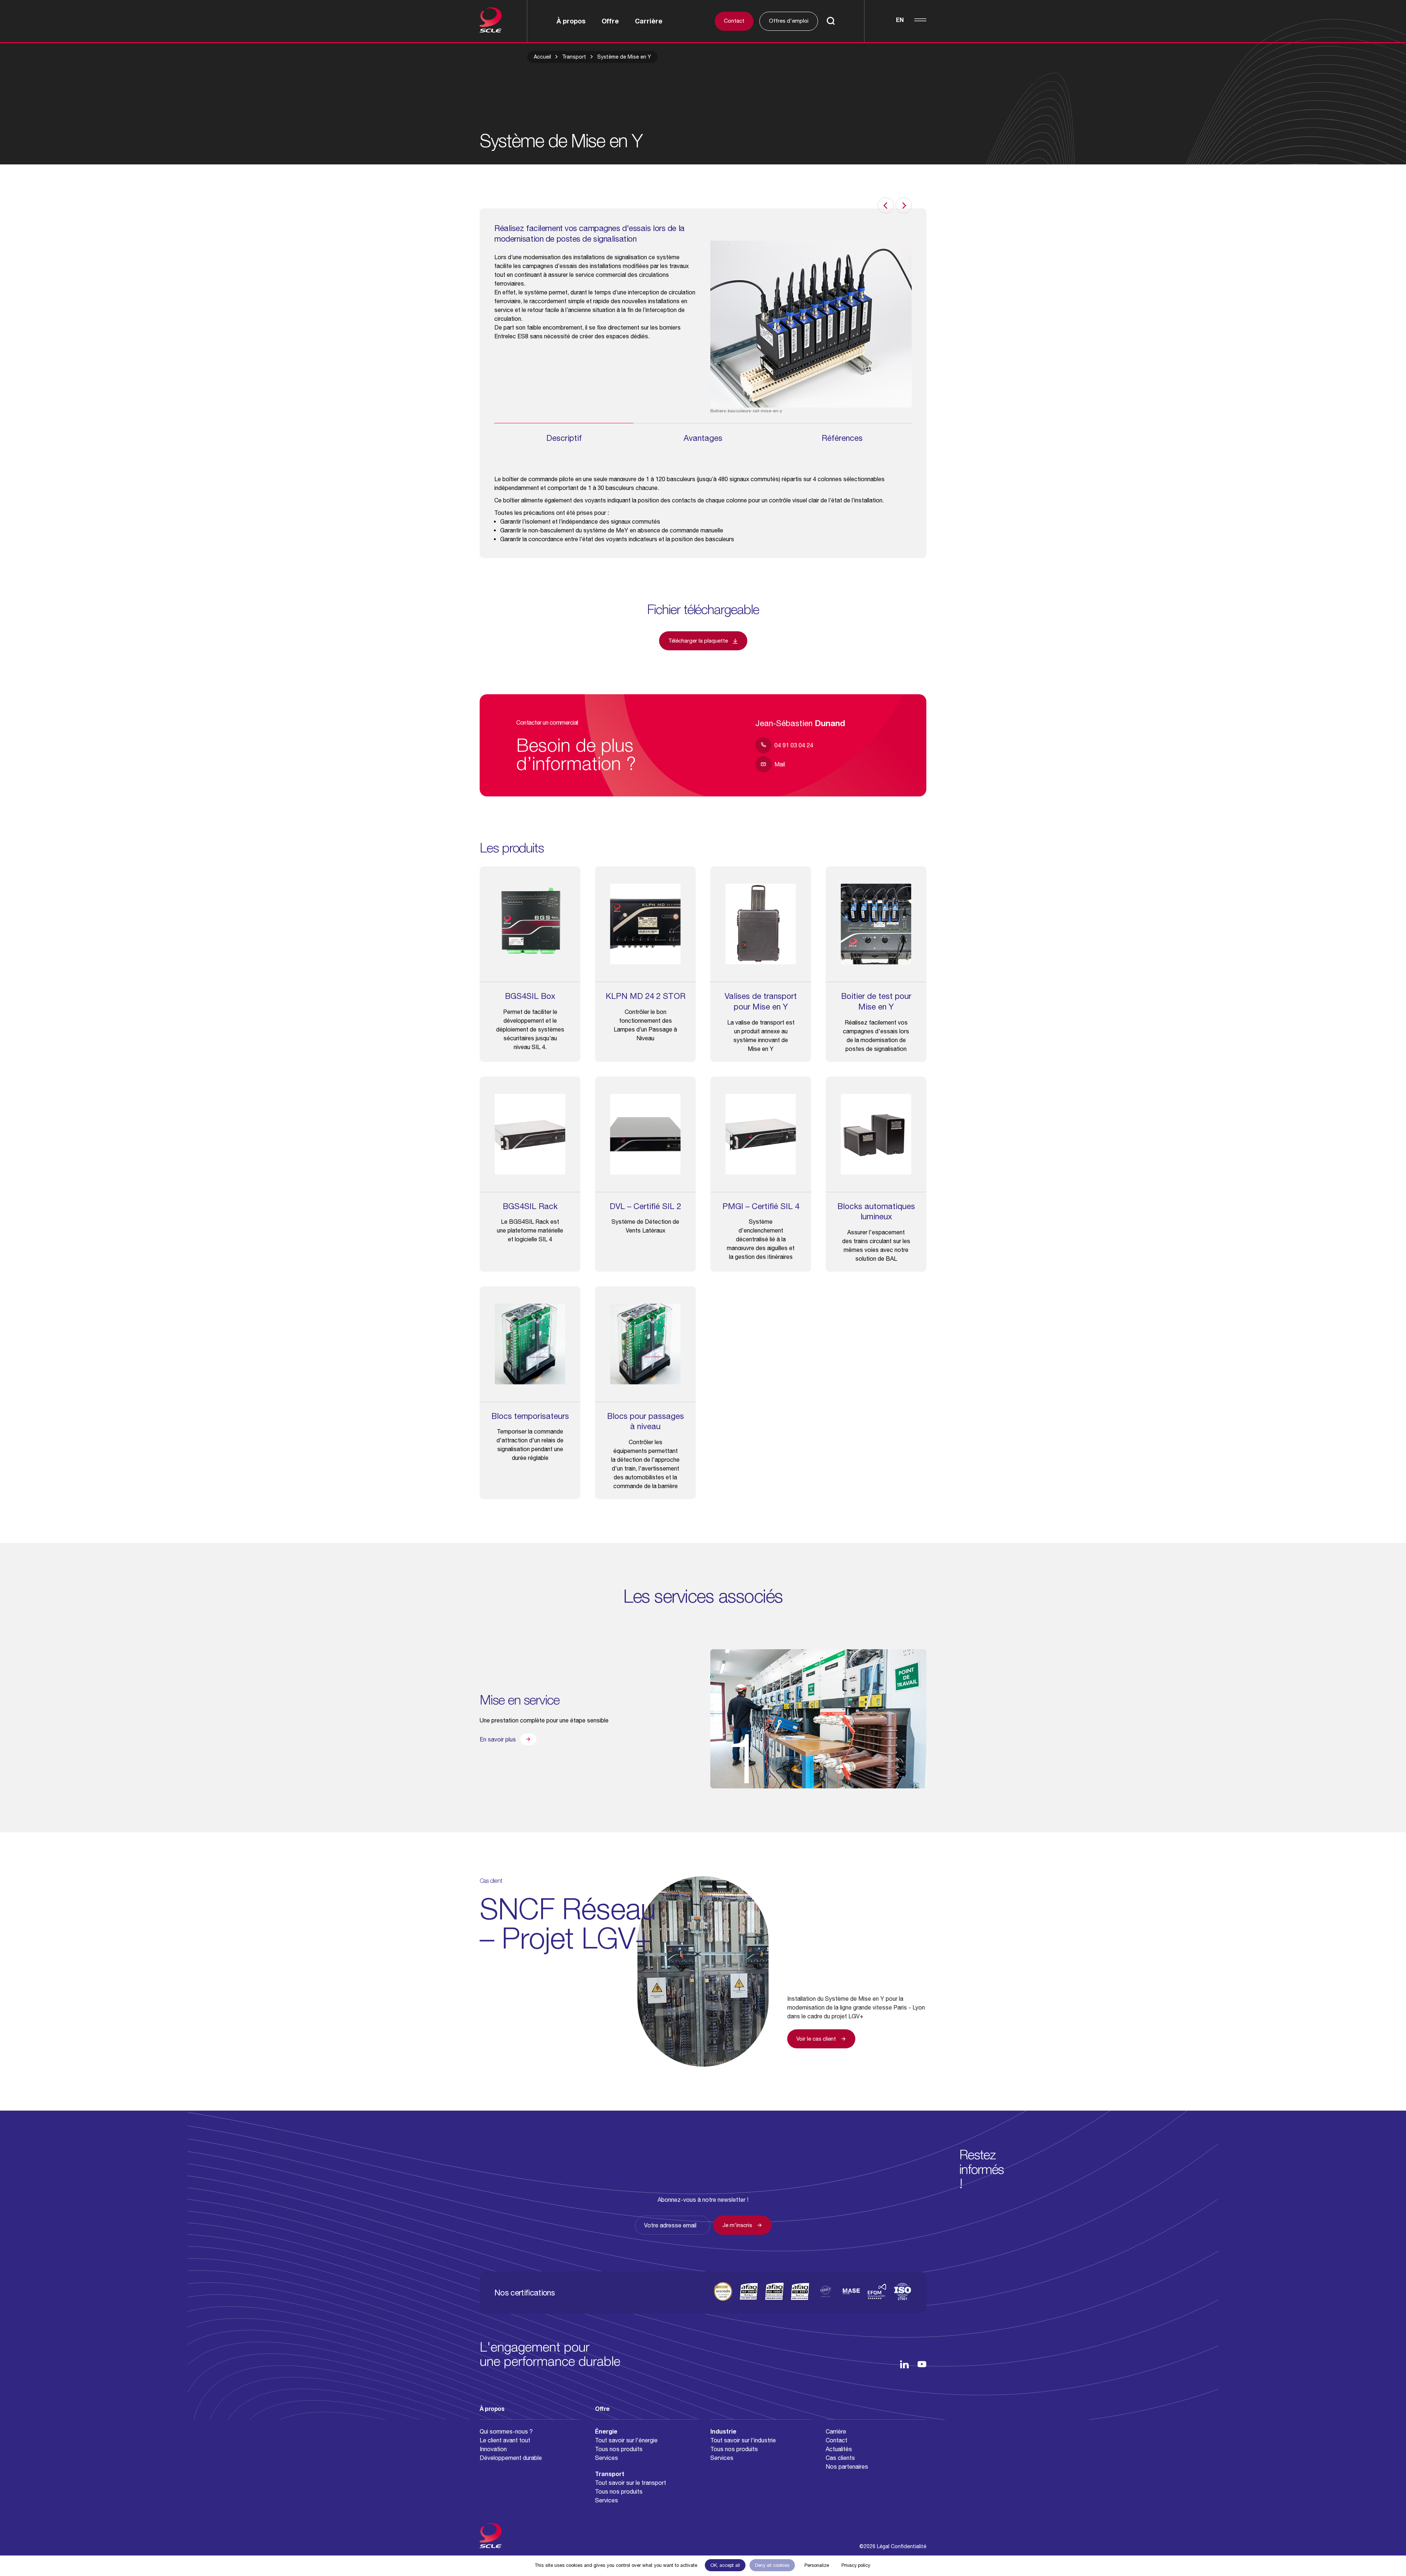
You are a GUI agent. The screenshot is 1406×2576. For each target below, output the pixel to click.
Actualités (839, 2449)
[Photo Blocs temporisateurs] (530, 1344)
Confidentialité (909, 2546)
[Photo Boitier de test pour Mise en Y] (876, 924)
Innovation (493, 2449)
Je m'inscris (737, 2225)
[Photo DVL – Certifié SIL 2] (645, 1134)
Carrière (649, 21)
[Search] (831, 22)
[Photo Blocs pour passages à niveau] (645, 1344)
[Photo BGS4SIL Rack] (530, 1134)
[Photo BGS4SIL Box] (530, 924)
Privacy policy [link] (856, 2565)
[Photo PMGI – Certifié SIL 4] (761, 1134)
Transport (574, 57)
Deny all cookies (772, 2565)
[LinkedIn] (904, 2364)
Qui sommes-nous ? (506, 2431)
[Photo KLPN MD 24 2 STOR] (645, 924)
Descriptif (564, 438)
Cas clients (840, 2458)
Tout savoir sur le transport (631, 2483)
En (900, 20)
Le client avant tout (505, 2440)
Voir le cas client (816, 2039)
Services (607, 2458)
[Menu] (920, 20)
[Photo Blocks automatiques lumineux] (876, 1134)
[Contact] (1380, 2550)
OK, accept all (725, 2565)
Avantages (703, 438)
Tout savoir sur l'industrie (743, 2440)
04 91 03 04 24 (794, 745)
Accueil (542, 57)
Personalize (817, 2565)
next (904, 205)
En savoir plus (498, 1739)
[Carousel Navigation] (811, 205)
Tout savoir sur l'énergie (626, 2440)
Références (842, 438)
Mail (780, 764)
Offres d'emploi (789, 21)
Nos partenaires (847, 2467)
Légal (883, 2546)
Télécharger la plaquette (698, 641)
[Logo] (503, 21)
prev (886, 205)
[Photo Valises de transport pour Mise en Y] (761, 924)
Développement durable (511, 2458)
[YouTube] (922, 2364)
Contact (734, 21)
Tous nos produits (619, 2449)
